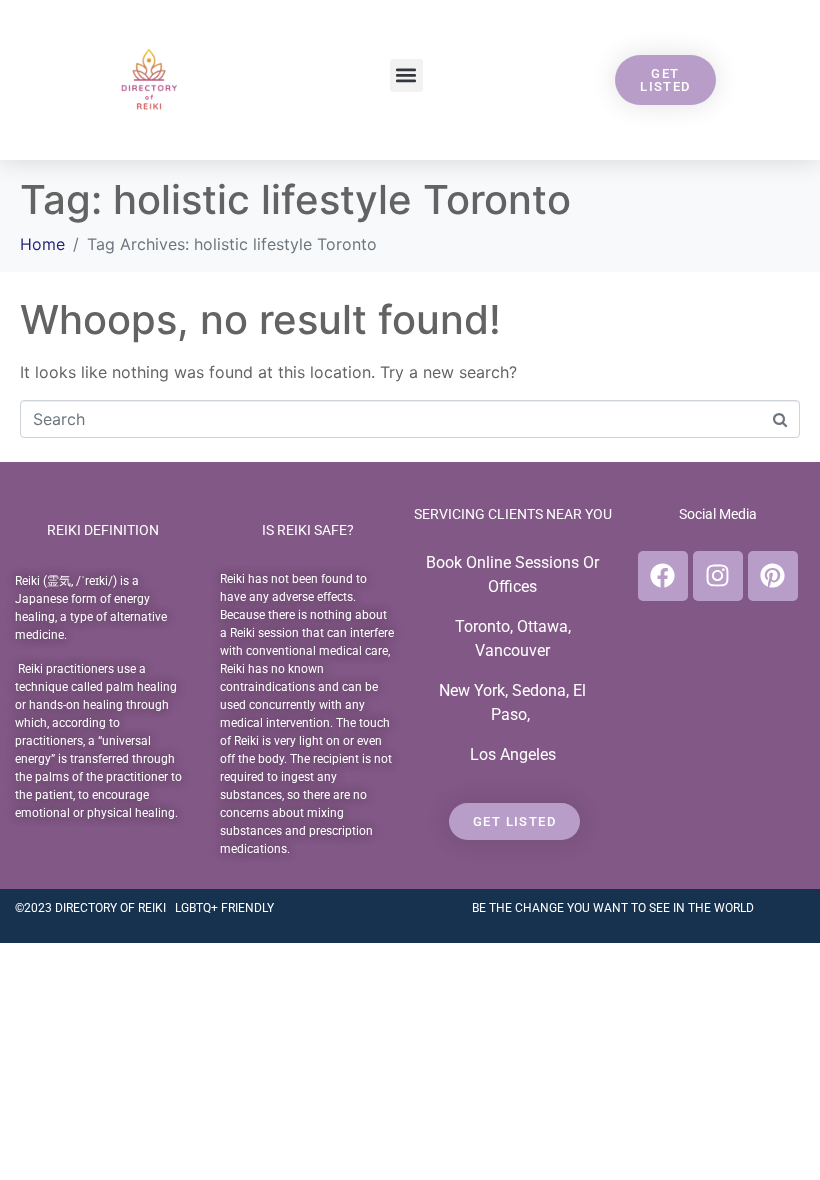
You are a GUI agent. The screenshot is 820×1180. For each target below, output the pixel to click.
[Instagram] (718, 576)
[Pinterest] (773, 576)
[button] (406, 75)
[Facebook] (663, 576)
